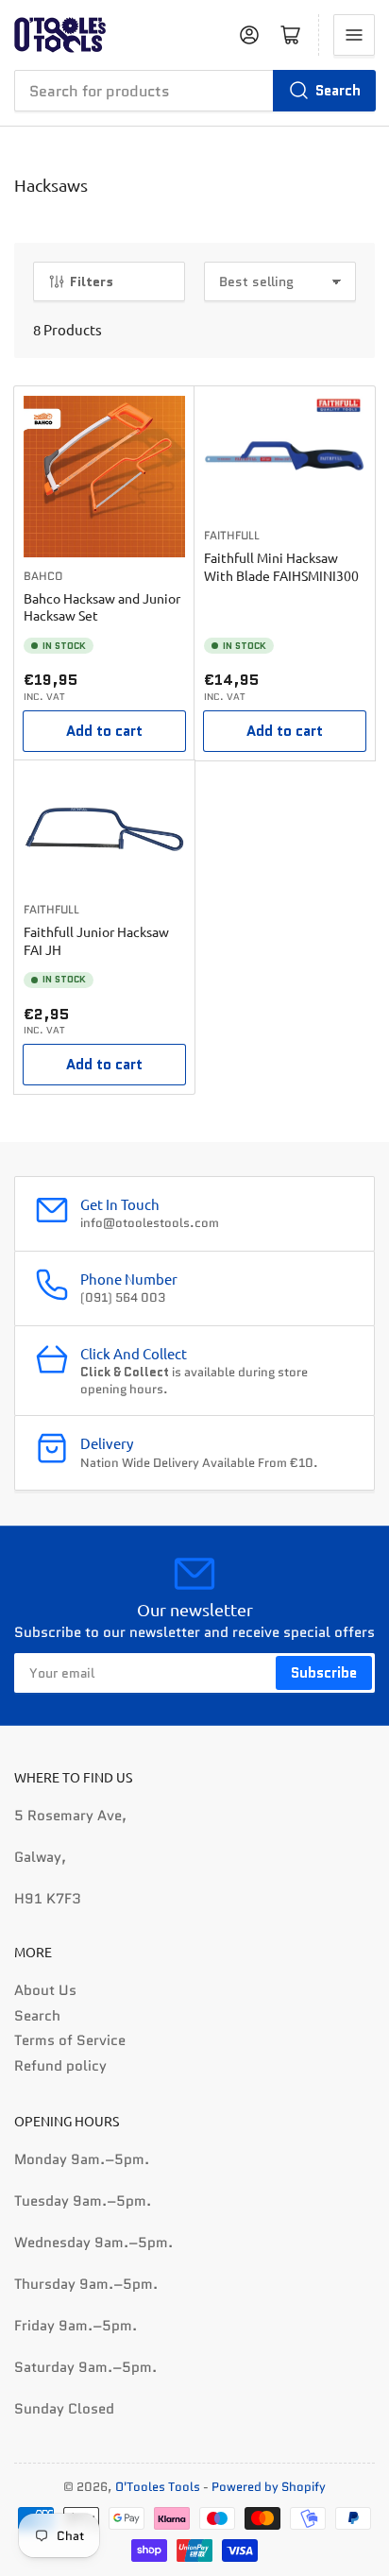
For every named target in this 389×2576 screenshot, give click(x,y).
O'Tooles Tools (158, 2487)
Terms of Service (70, 2040)
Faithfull (232, 535)
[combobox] (194, 91)
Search (338, 91)
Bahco (43, 576)
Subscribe (324, 1673)
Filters (92, 281)
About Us (45, 1990)
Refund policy (60, 2066)
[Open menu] (354, 35)
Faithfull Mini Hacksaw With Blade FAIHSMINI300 (281, 566)
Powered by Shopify (269, 2487)
